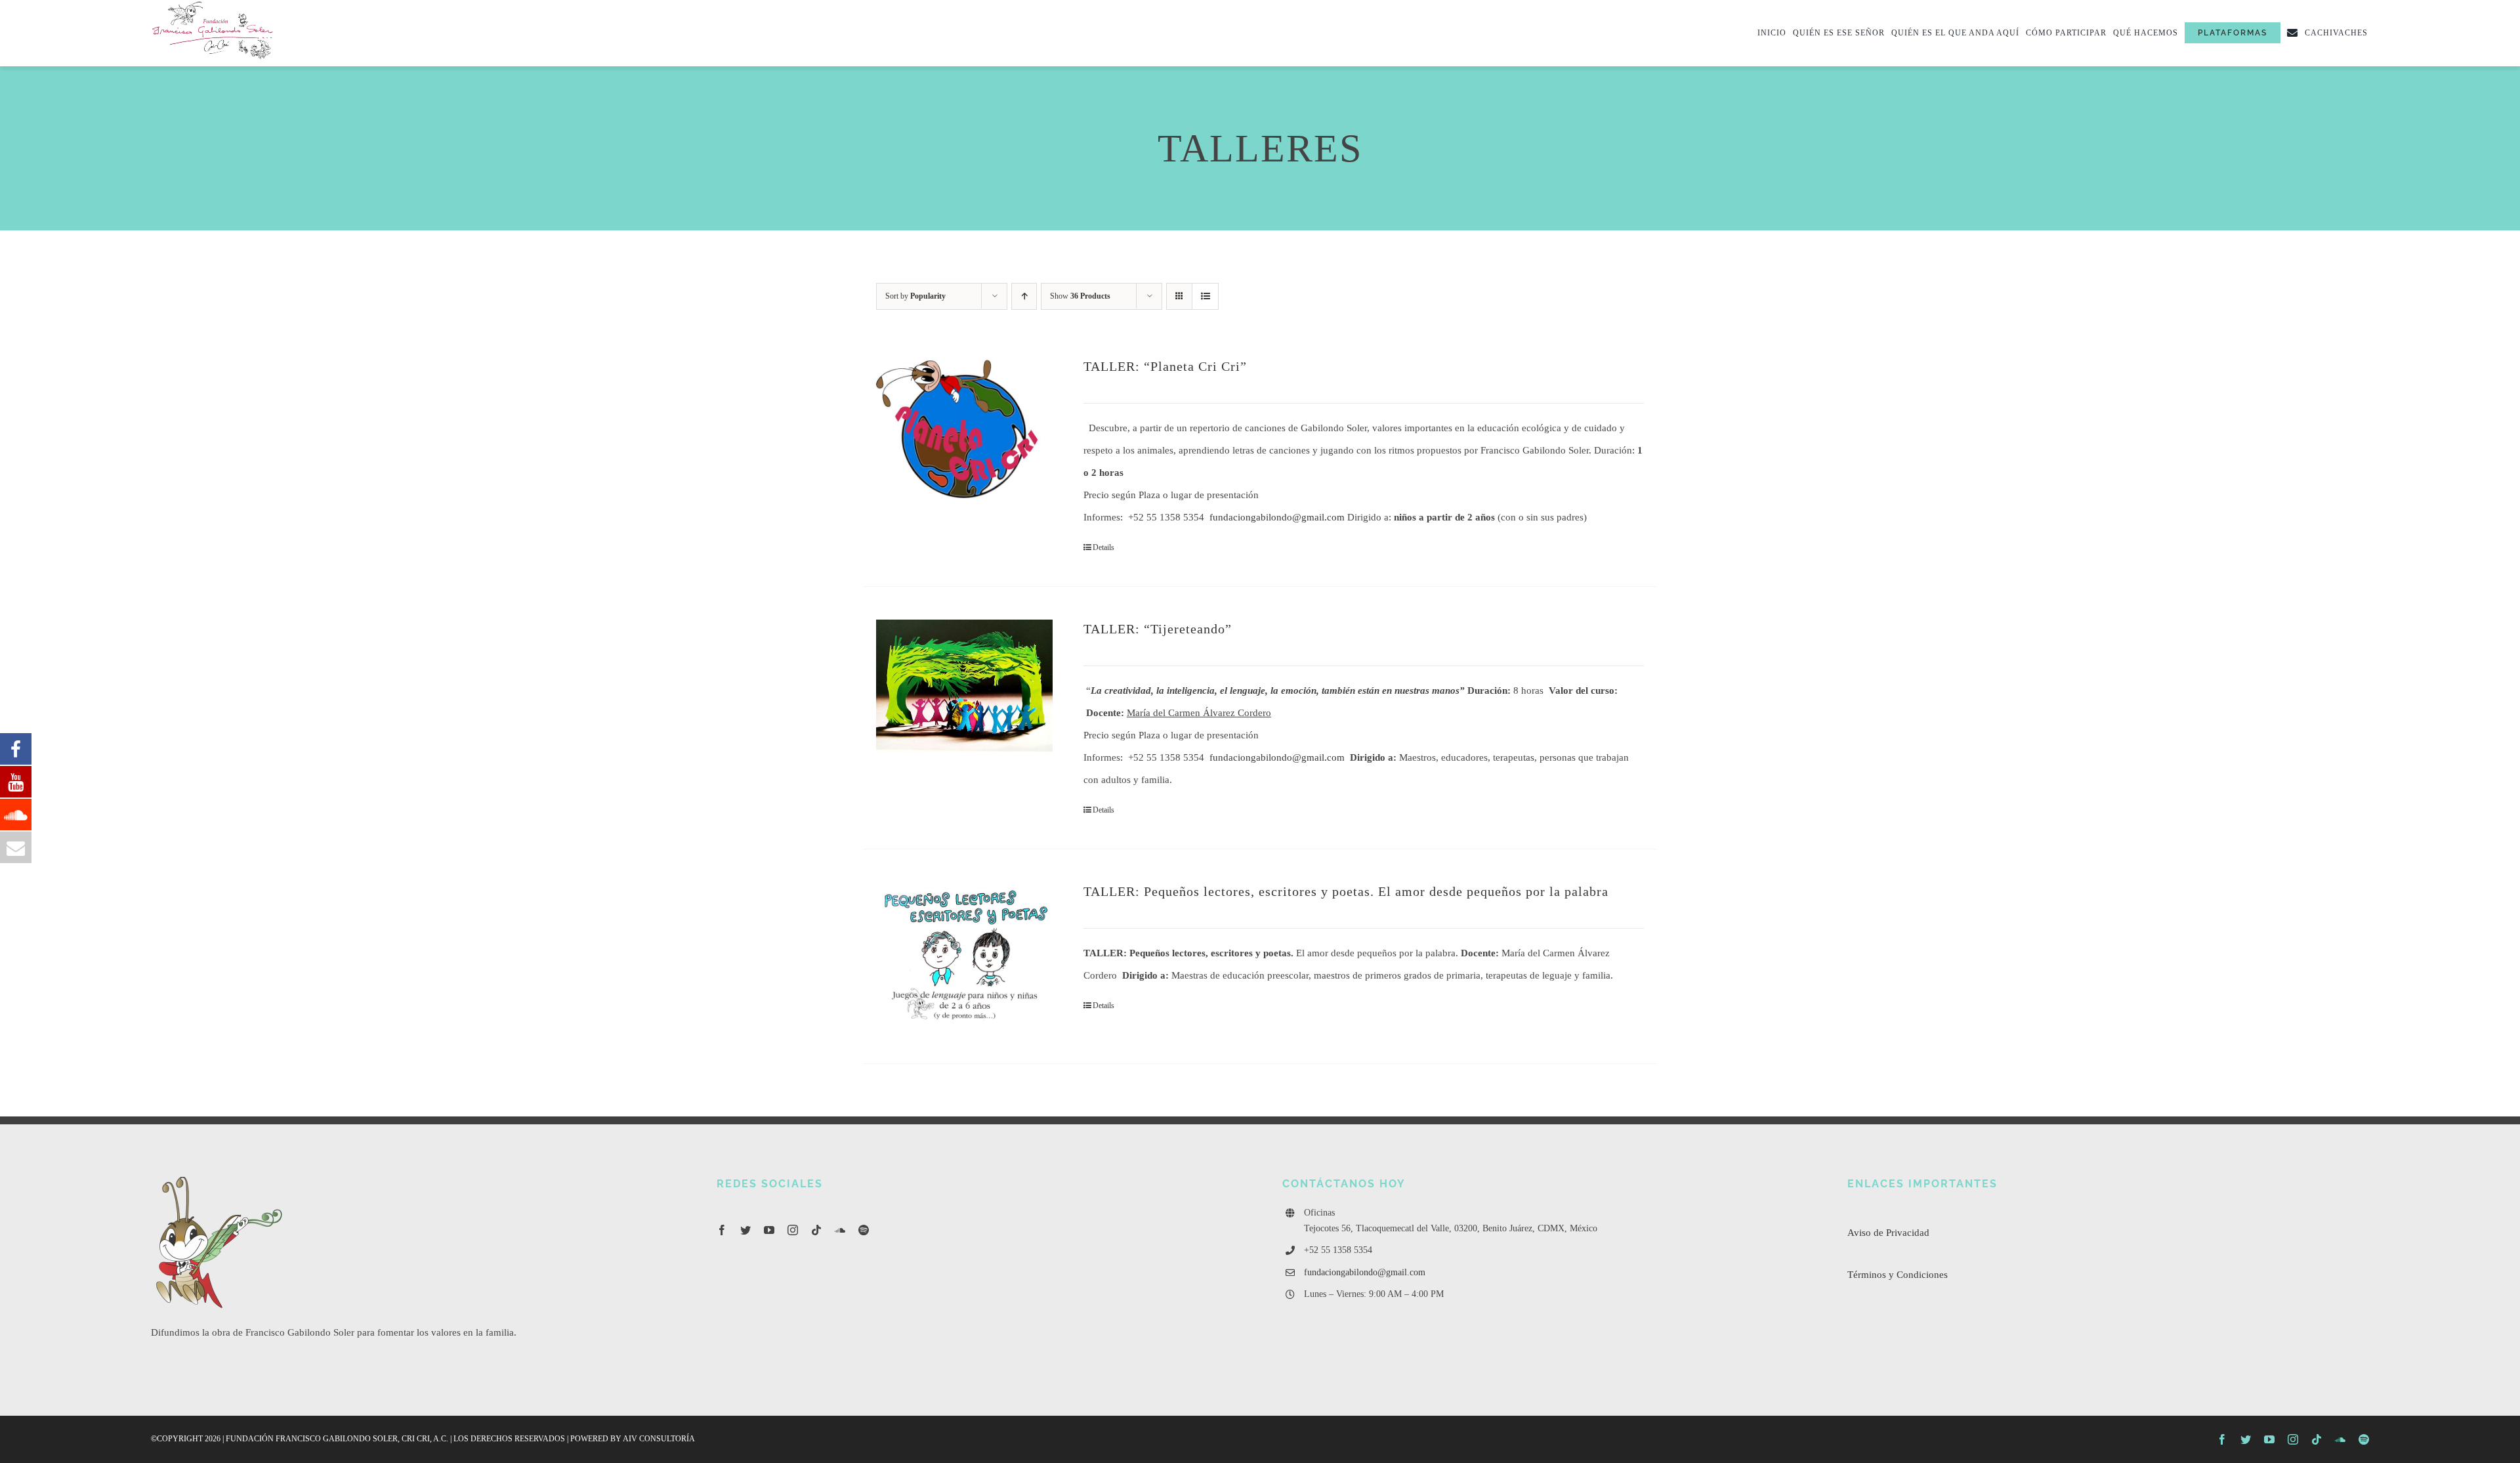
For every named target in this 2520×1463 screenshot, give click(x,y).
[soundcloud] (840, 1230)
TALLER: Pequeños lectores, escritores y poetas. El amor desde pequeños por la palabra (1346, 891)
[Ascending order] (1024, 296)
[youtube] (769, 1230)
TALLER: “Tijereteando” (1158, 629)
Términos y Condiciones (1898, 1275)
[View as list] (1205, 296)
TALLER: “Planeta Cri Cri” (1165, 366)
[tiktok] (816, 1230)
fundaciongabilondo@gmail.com (1277, 517)
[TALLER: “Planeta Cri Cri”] (964, 436)
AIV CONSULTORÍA (659, 1439)
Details (1103, 547)
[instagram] (793, 1230)
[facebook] (722, 1230)
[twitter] (745, 1230)
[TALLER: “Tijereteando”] (964, 686)
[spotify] (864, 1230)
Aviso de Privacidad (1888, 1233)
